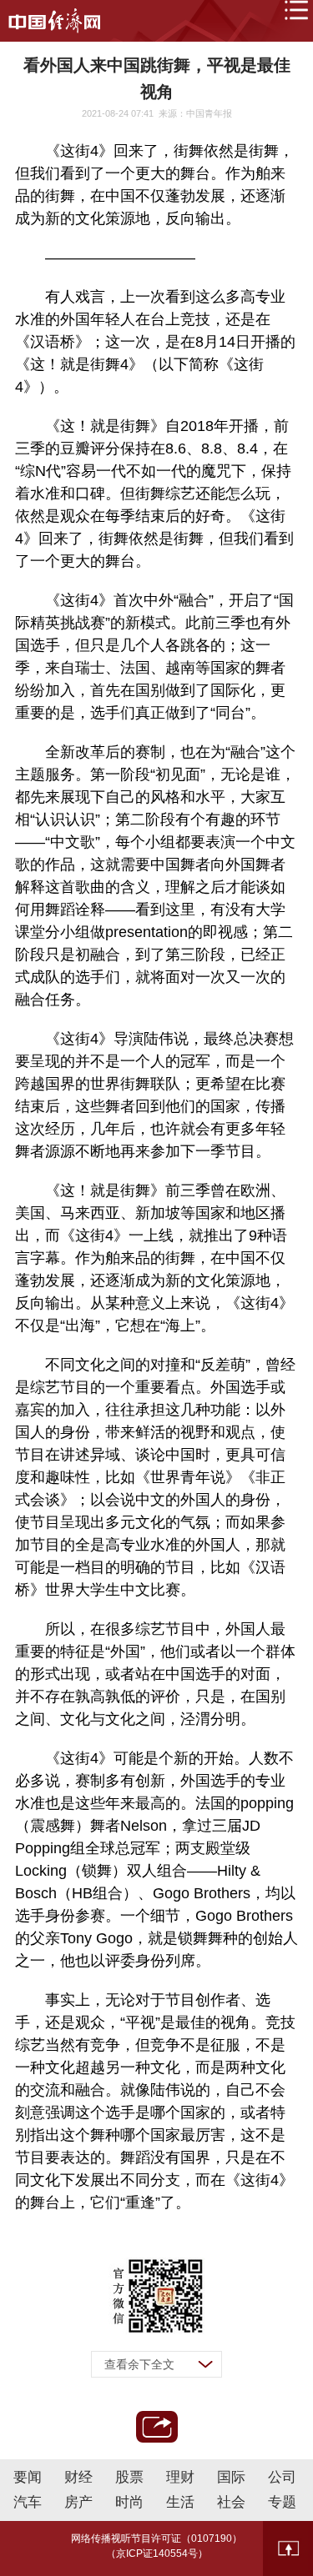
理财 (180, 2477)
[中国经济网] (54, 21)
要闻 (28, 2477)
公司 (282, 2477)
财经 (78, 2477)
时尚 (129, 2502)
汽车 (28, 2502)
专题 (282, 2502)
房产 (78, 2502)
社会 (231, 2502)
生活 (180, 2502)
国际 (231, 2477)
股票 (129, 2477)
